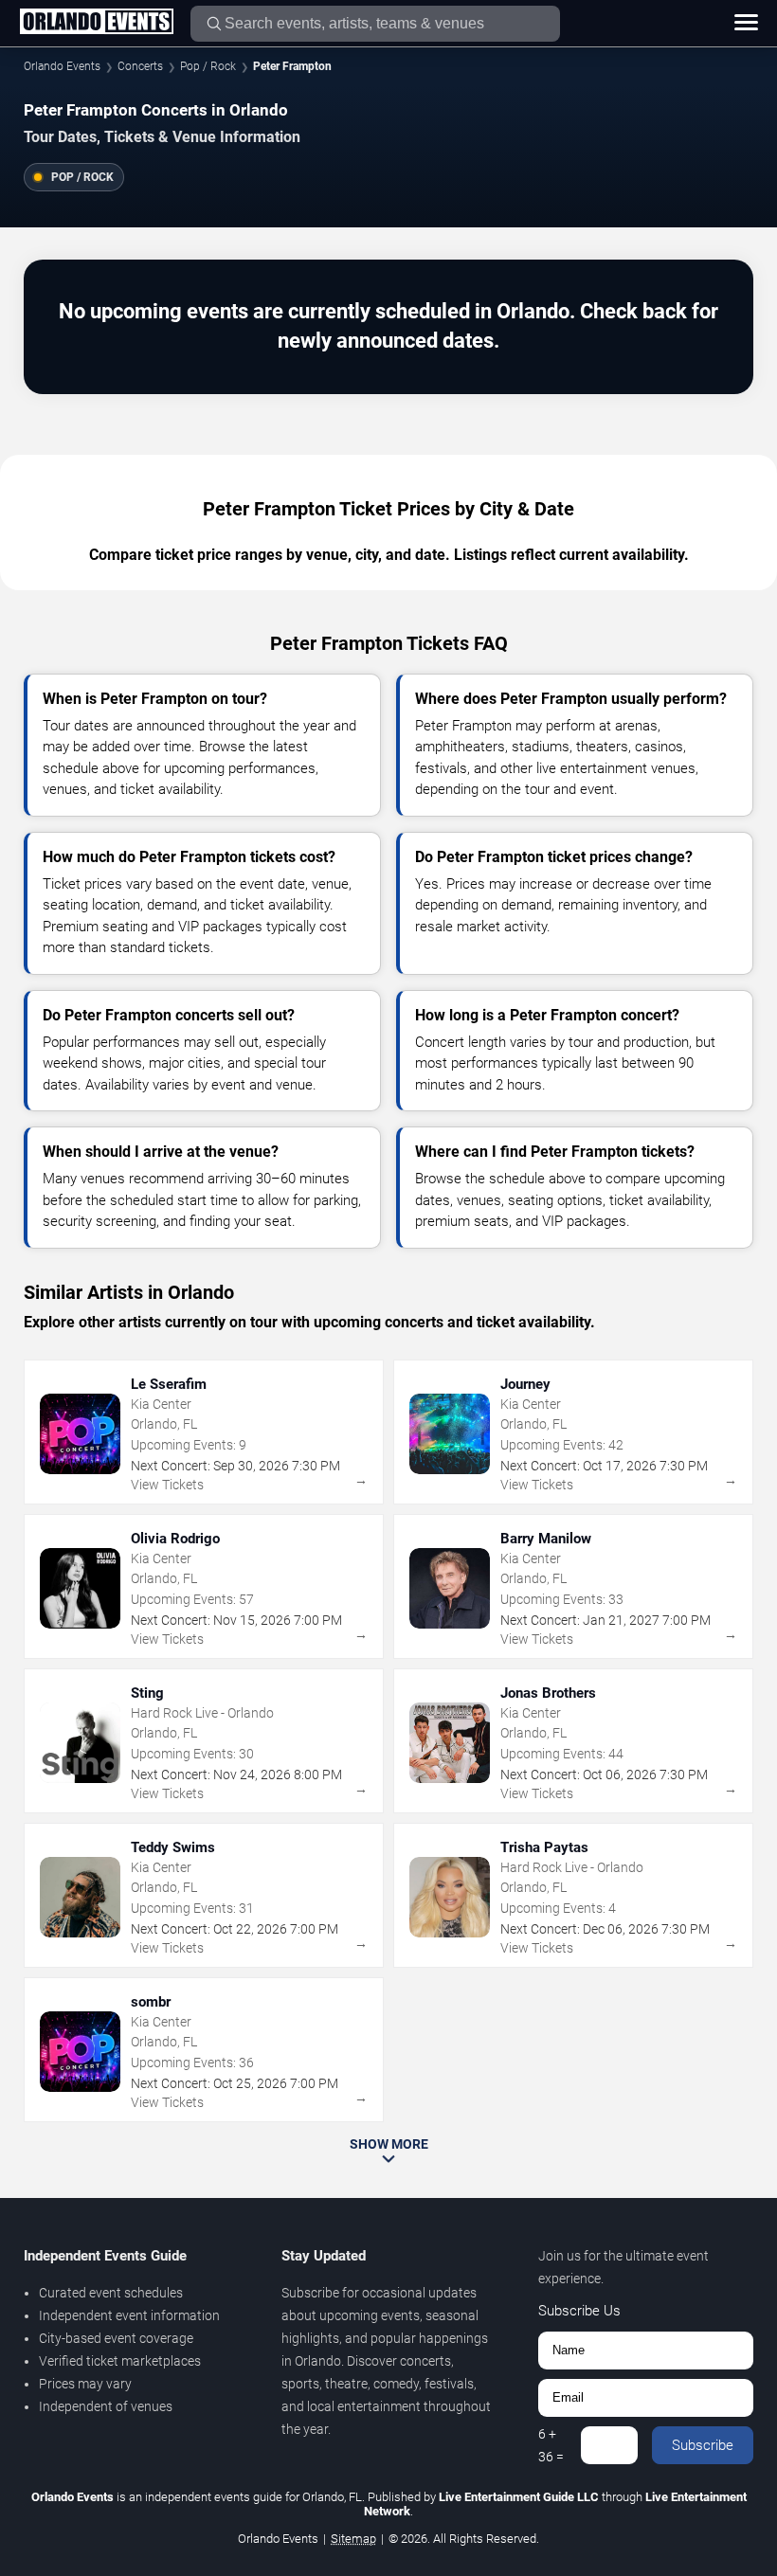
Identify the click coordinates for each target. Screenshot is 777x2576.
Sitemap (353, 2539)
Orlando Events (62, 66)
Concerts (140, 66)
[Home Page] (96, 23)
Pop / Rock (208, 66)
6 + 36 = (551, 2445)
